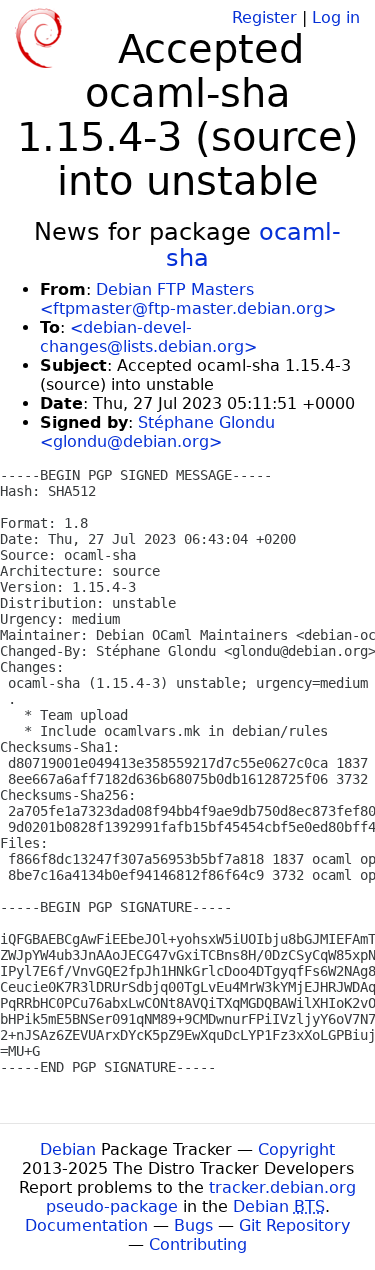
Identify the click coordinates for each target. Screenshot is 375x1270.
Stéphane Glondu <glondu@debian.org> (157, 432)
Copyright (296, 1149)
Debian (68, 1149)
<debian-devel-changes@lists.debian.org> (148, 337)
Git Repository (294, 1225)
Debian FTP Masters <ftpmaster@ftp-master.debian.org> (188, 299)
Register (264, 17)
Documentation (86, 1225)
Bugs (193, 1225)
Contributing (198, 1244)
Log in (336, 17)
